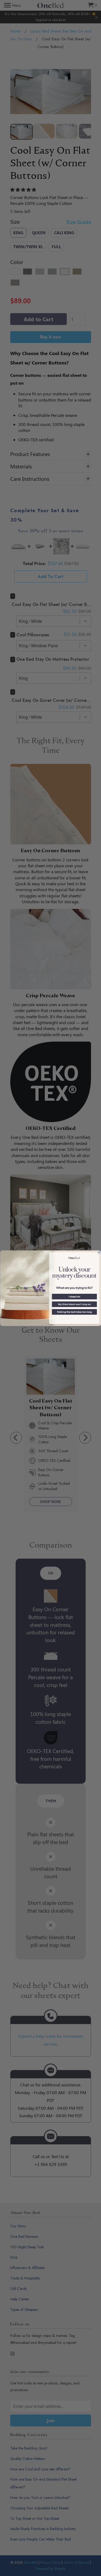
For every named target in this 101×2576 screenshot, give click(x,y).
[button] (74, 1296)
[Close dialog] (99, 1252)
